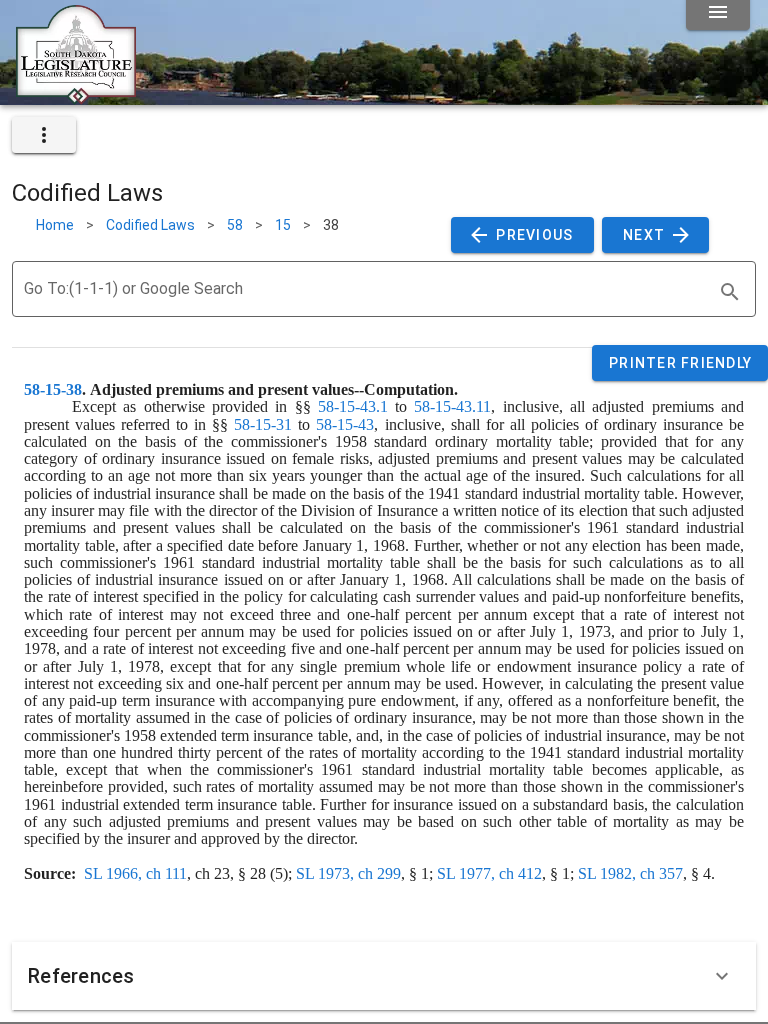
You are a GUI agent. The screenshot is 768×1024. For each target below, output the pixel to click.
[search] (730, 292)
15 (283, 225)
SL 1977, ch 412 (489, 873)
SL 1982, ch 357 (630, 873)
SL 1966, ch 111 (135, 873)
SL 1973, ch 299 (348, 873)
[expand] (44, 135)
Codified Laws (150, 225)
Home (55, 225)
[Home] (76, 97)
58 (235, 225)
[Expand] (722, 976)
